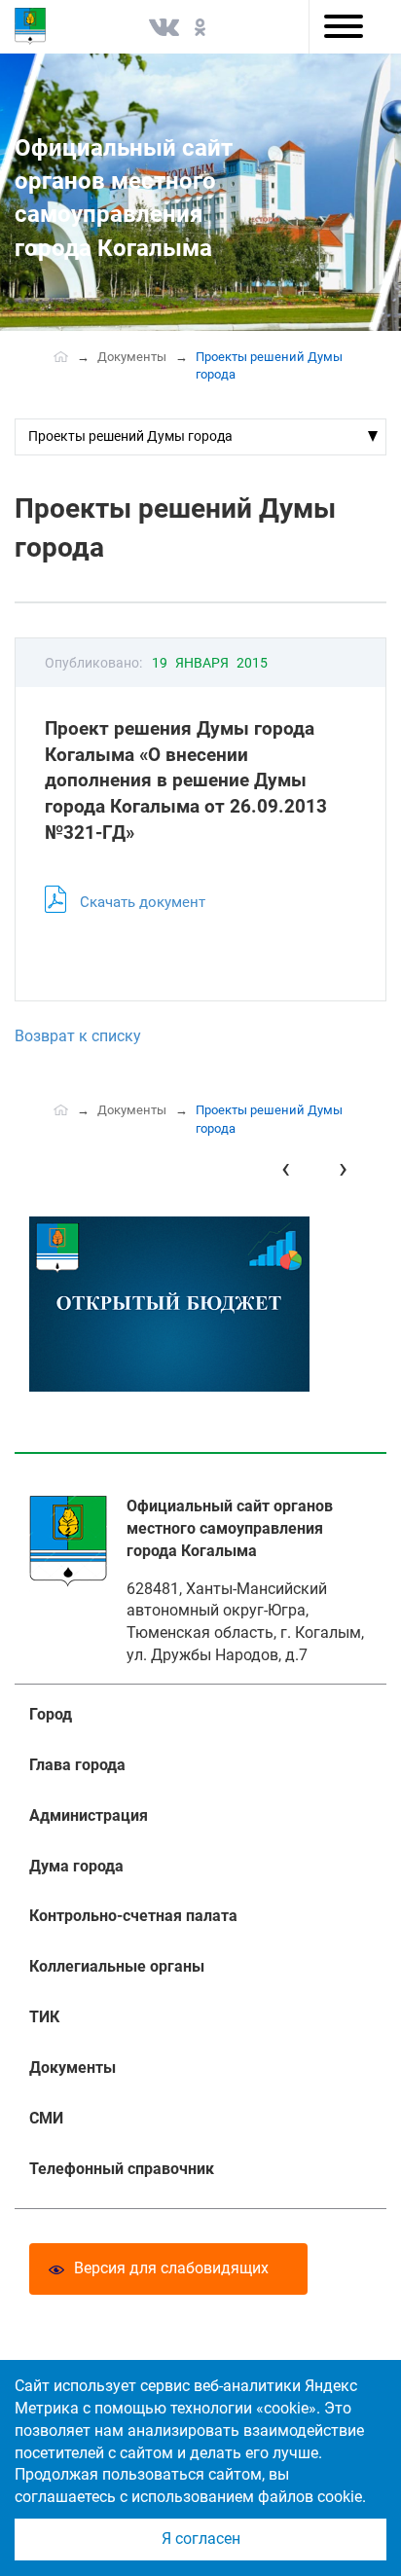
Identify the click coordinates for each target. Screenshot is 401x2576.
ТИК (44, 2017)
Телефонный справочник (122, 2169)
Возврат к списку (78, 1036)
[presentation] (286, 1168)
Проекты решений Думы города (130, 436)
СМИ (46, 2118)
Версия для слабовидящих (171, 2268)
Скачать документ (143, 902)
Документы (132, 357)
